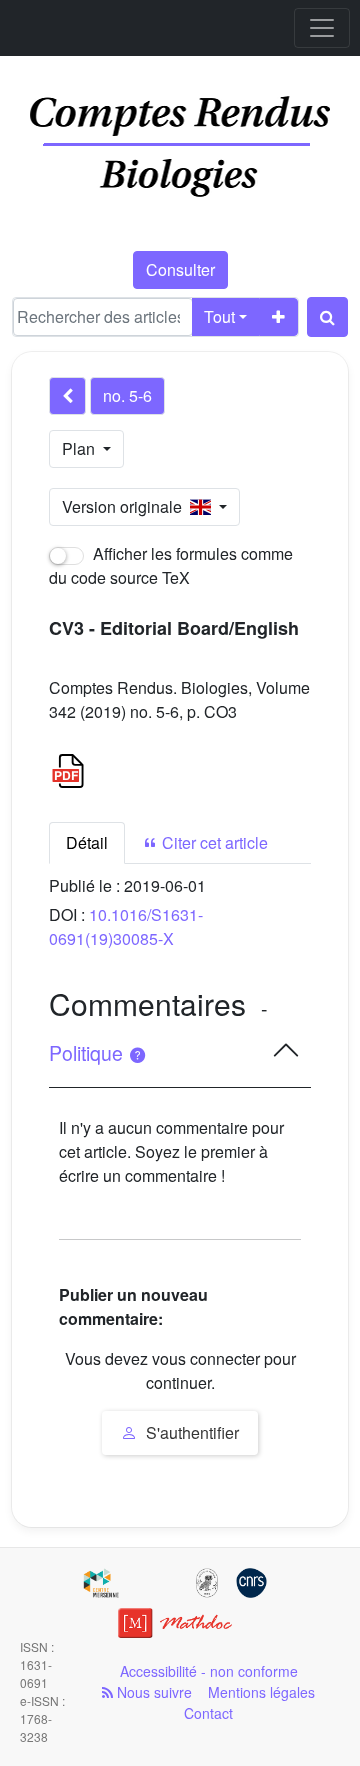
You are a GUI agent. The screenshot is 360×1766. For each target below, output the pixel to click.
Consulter (180, 269)
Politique (88, 1053)
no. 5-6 (127, 395)
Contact (208, 1713)
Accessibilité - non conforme (209, 1671)
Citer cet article (213, 842)
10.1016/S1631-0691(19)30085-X (126, 926)
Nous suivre (152, 1692)
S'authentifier (190, 1432)
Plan (80, 448)
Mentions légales (261, 1692)
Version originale (126, 506)
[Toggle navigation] (322, 28)
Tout (219, 316)
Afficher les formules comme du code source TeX (171, 565)
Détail (87, 842)
